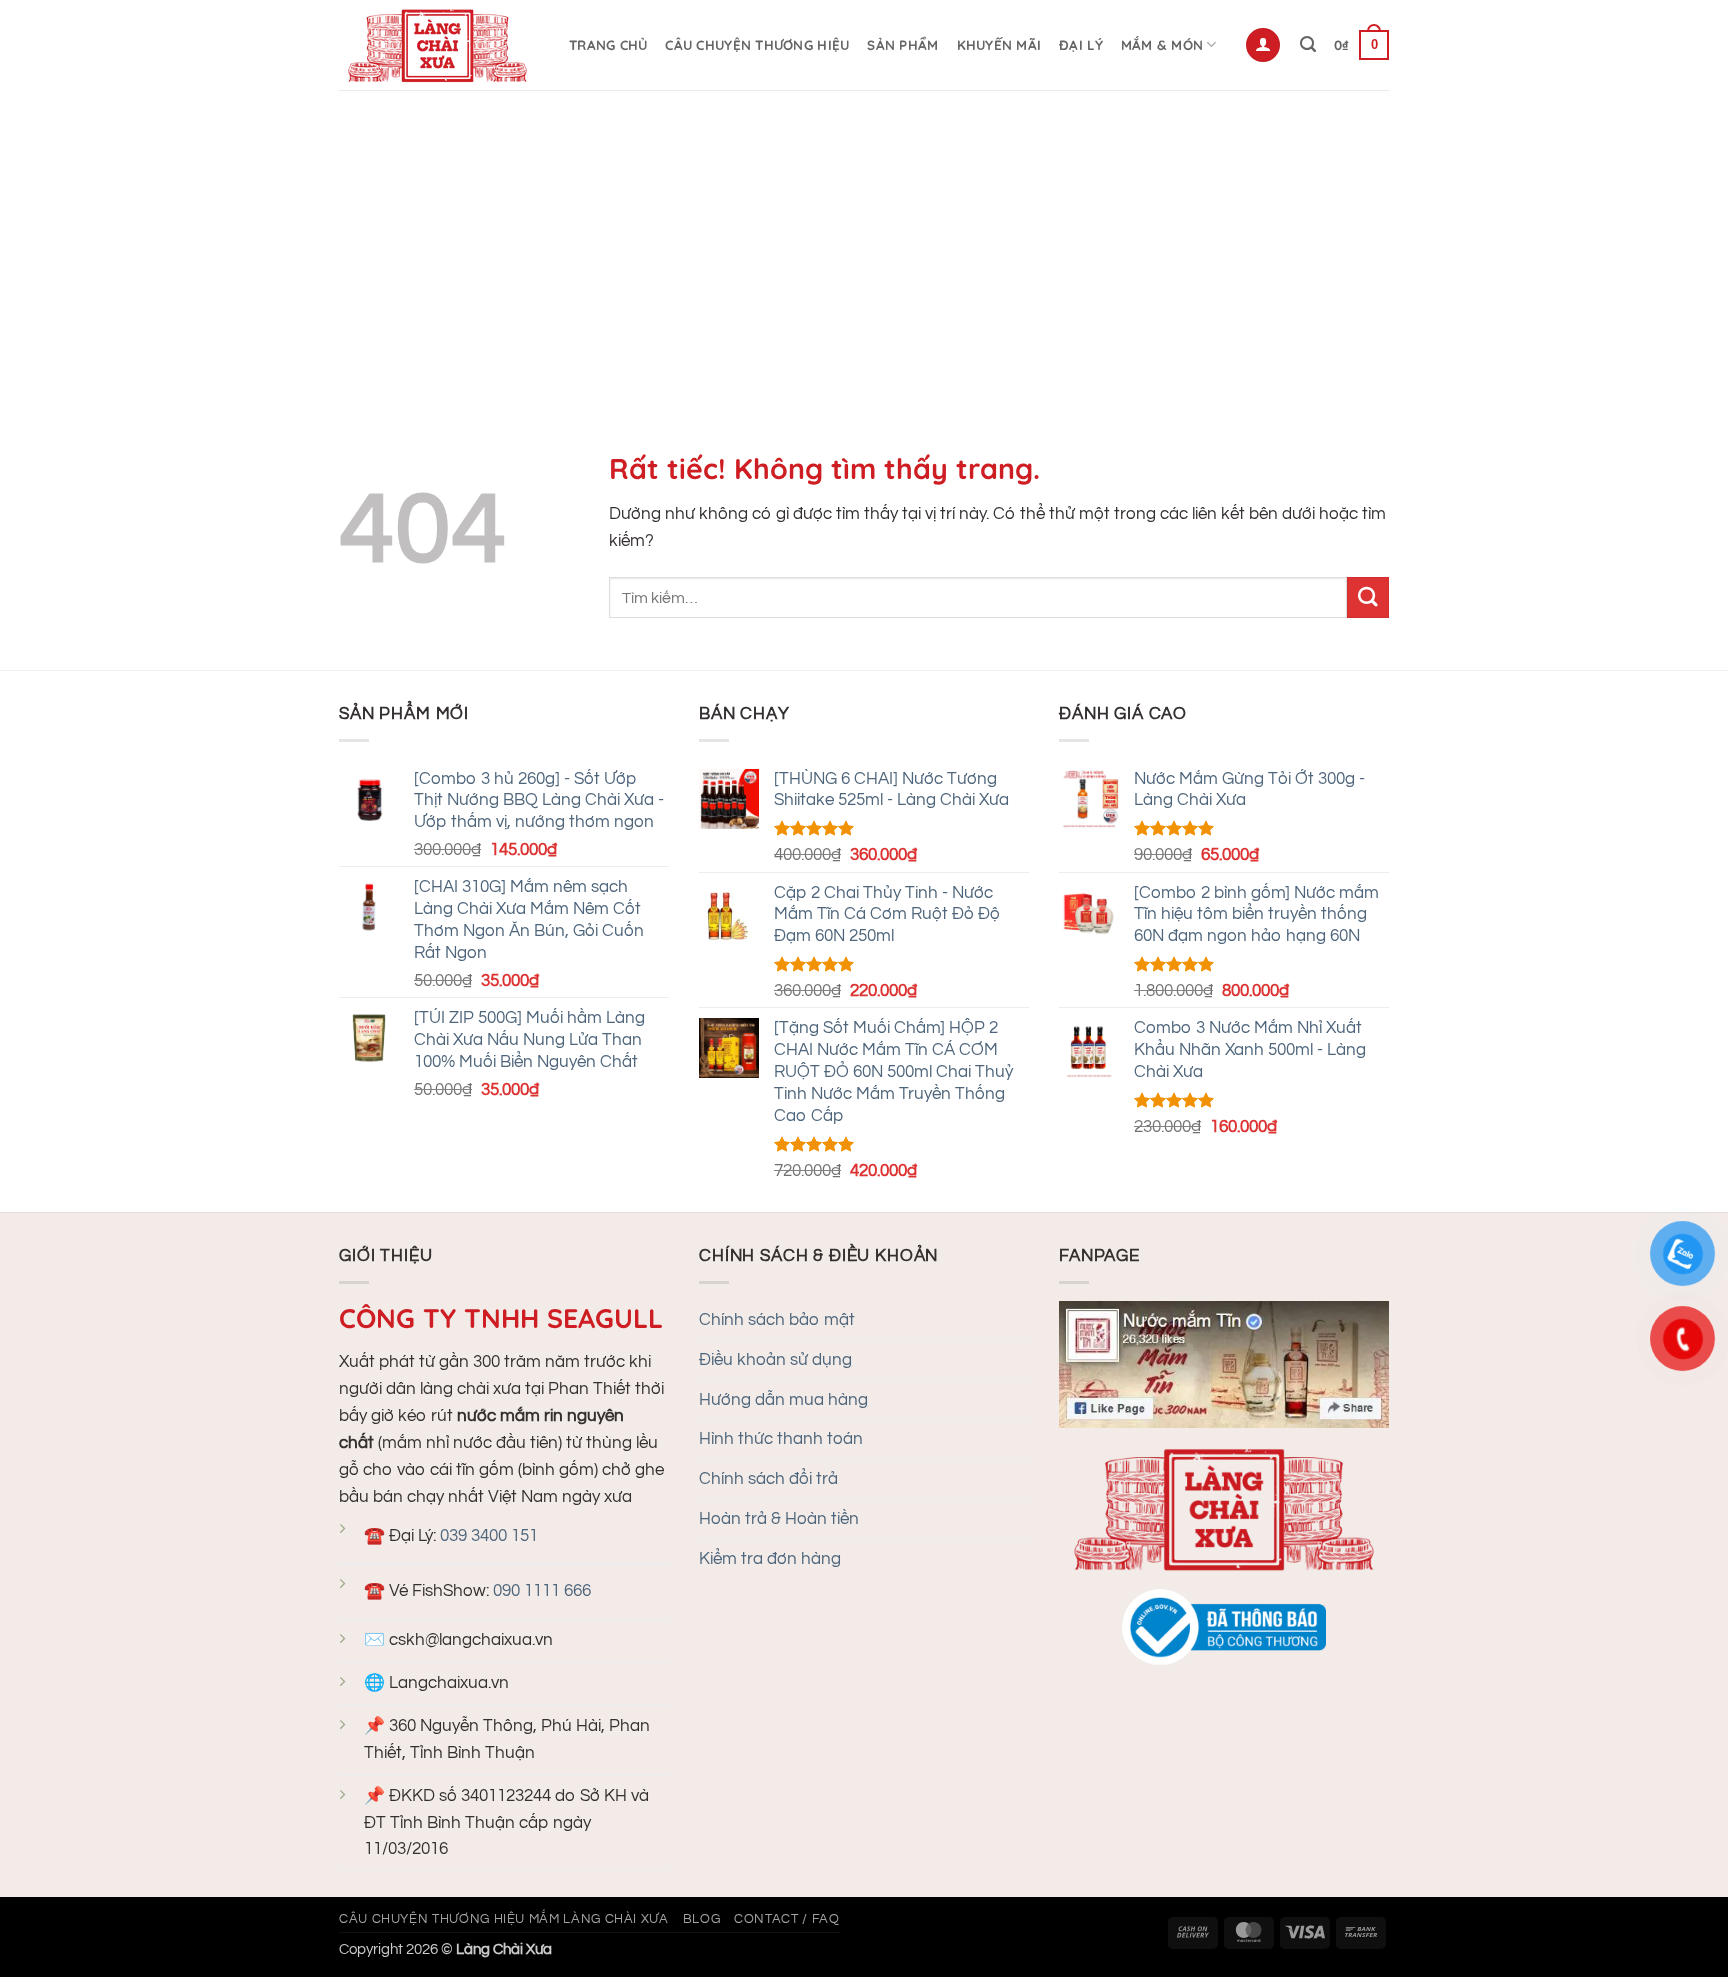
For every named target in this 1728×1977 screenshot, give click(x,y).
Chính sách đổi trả (768, 1479)
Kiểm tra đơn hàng (770, 1559)
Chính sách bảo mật (777, 1320)
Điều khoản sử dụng (775, 1360)
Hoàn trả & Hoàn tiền (779, 1519)
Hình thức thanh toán (781, 1439)
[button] (1263, 45)
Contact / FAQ (786, 1919)
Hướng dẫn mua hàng (783, 1400)
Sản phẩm (902, 45)
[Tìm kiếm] (1308, 44)
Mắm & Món (1162, 45)
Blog (702, 1919)
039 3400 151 (489, 1536)
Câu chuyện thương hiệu (757, 45)
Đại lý (1081, 45)
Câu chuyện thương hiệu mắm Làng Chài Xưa (504, 1919)
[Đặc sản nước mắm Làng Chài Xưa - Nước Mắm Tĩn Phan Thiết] (439, 45)
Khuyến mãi (999, 45)
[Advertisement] (864, 240)
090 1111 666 (542, 1591)
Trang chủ (608, 45)
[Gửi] (1368, 597)
